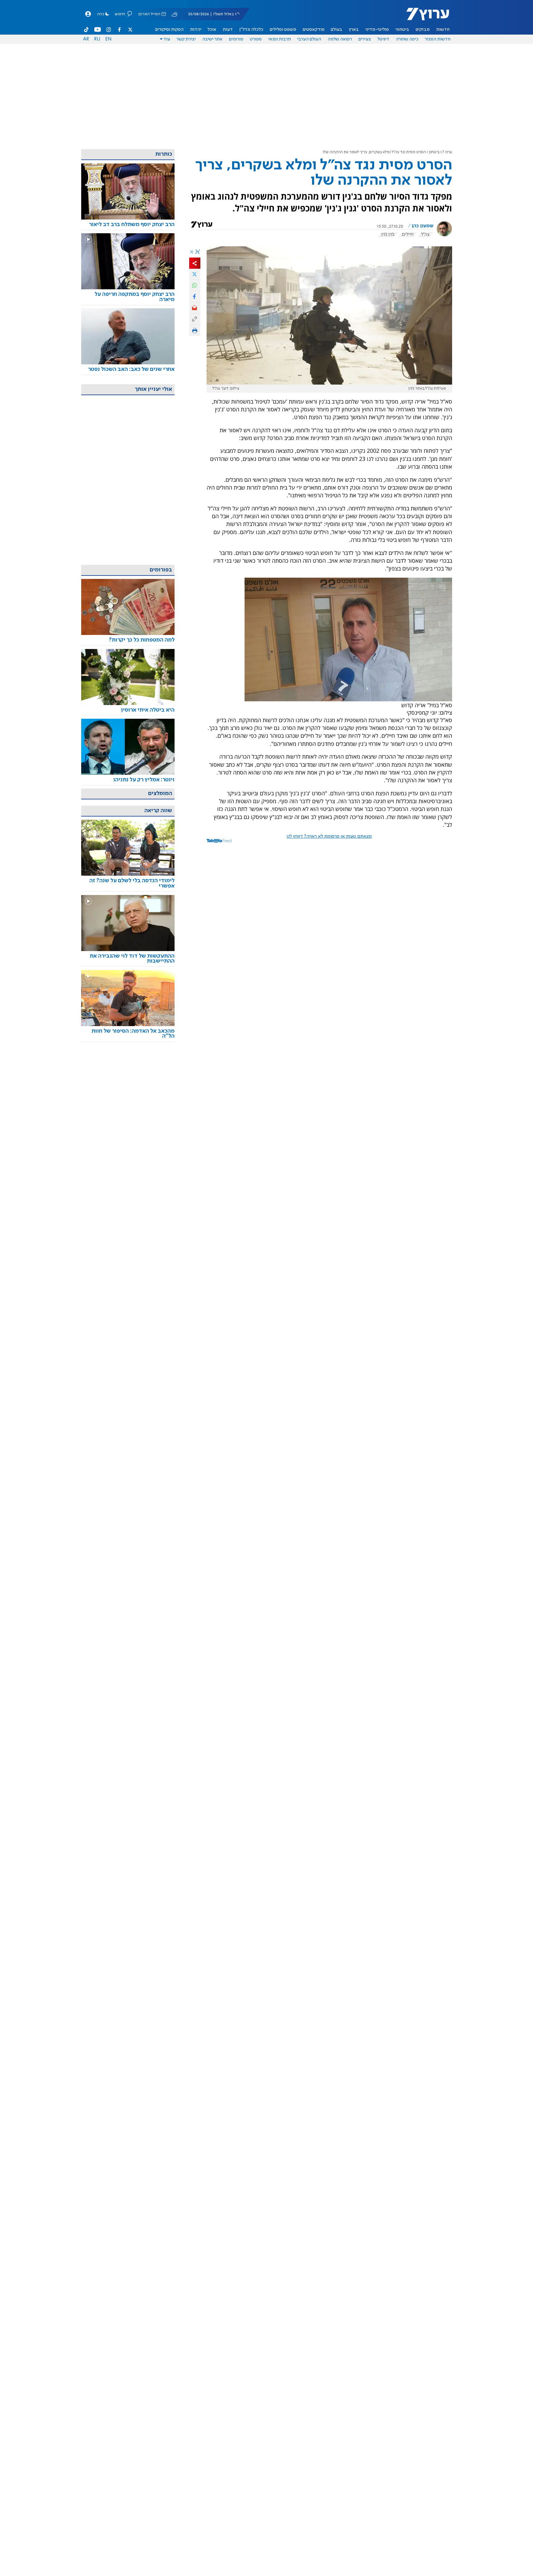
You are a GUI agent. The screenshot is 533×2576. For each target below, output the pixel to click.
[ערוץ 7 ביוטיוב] (98, 30)
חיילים (408, 234)
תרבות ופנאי (280, 39)
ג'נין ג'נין (388, 234)
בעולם (337, 30)
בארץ (354, 30)
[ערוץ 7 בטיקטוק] (86, 30)
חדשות (443, 30)
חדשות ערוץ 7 (424, 17)
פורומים (236, 39)
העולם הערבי (309, 39)
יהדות (196, 30)
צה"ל (425, 234)
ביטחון (434, 152)
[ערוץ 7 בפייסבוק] (119, 30)
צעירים (365, 39)
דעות (228, 30)
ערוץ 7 (447, 152)
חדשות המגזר (438, 39)
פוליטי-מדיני (377, 30)
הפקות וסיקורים (169, 30)
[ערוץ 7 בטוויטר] (130, 30)
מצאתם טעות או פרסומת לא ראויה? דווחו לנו (329, 836)
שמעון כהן (423, 226)
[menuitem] (443, 30)
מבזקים (423, 30)
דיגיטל (383, 39)
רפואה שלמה (340, 39)
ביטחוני (402, 30)
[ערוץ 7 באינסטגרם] (109, 30)
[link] (128, 225)
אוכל (212, 30)
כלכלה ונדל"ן (251, 30)
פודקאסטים (314, 30)
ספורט (256, 39)
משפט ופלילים (283, 30)
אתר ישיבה (212, 39)
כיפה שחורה (407, 39)
